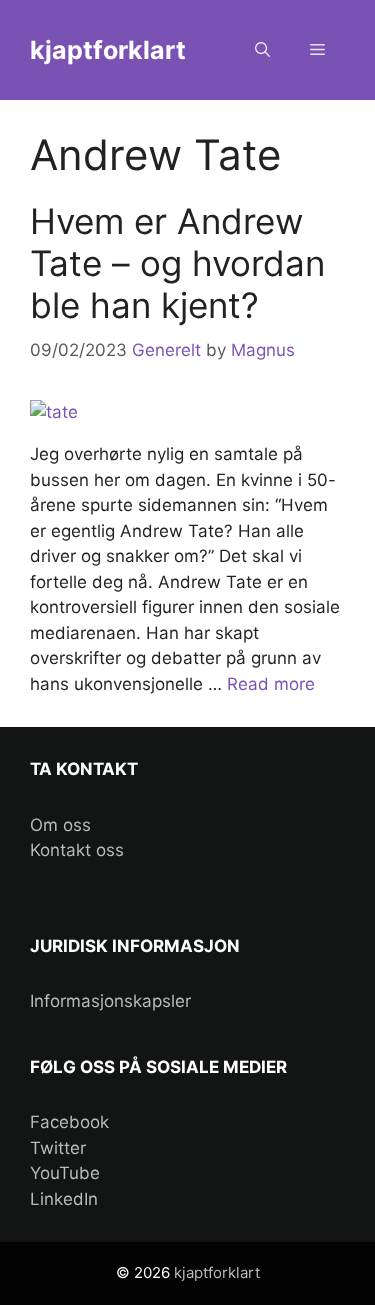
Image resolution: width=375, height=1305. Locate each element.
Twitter (58, 1148)
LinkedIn (64, 1199)
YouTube (65, 1173)
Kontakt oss (77, 850)
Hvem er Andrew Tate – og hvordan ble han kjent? (177, 263)
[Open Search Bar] (262, 50)
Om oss (60, 825)
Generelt (166, 350)
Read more (271, 684)
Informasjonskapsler (110, 1001)
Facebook (69, 1122)
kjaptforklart (108, 50)
